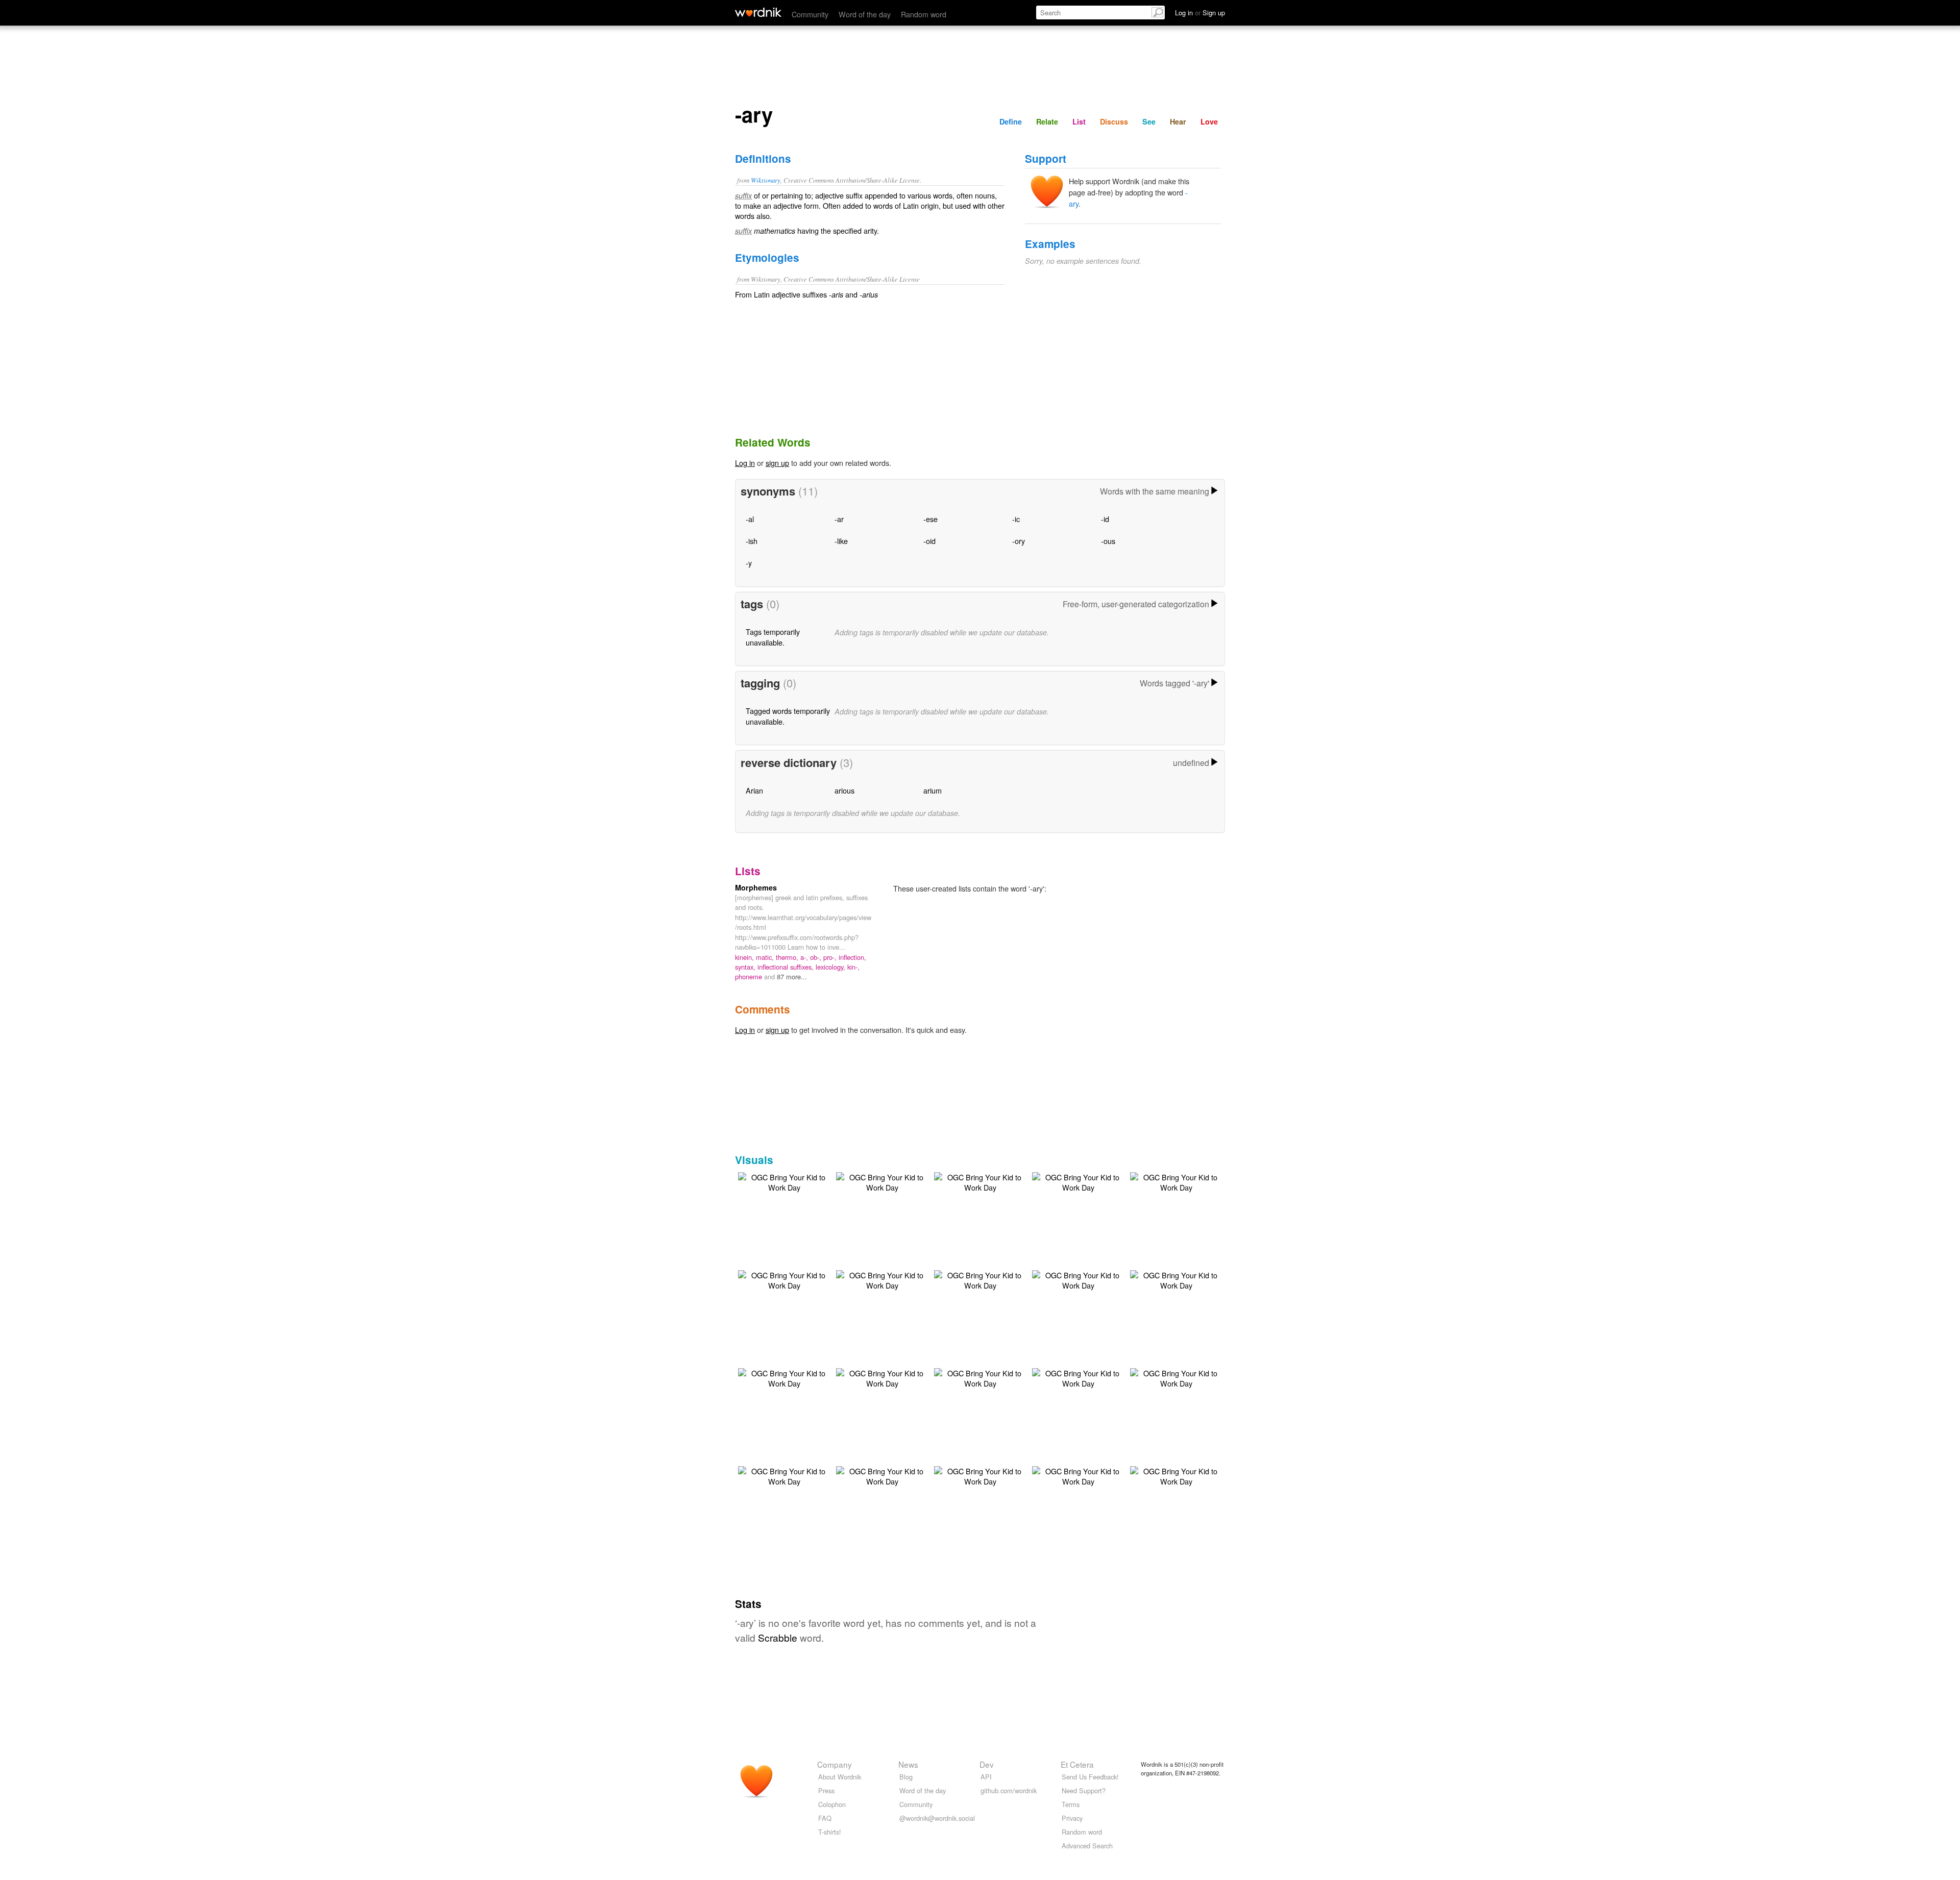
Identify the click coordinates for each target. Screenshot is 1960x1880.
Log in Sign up (1200, 13)
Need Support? (1084, 1790)
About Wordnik (840, 1777)
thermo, (788, 957)
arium (933, 790)
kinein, (745, 957)
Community (810, 14)
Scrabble (778, 1637)
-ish (752, 541)
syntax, (746, 967)
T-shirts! (830, 1832)
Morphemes (756, 887)
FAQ (825, 1818)
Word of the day (865, 14)
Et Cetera (1077, 1764)
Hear (1178, 121)
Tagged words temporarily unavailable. (788, 716)
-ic (1016, 519)
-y (749, 563)
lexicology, (831, 967)
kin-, (853, 967)
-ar (839, 519)
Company (835, 1764)
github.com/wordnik (1009, 1790)
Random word (924, 14)
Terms (1071, 1804)
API (986, 1777)
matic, (766, 957)
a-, (805, 957)
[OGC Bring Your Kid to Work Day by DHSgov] (784, 1181)
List (1079, 121)
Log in (745, 463)
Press (826, 1790)
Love (1209, 121)
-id (1105, 519)
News (908, 1764)
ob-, (817, 957)
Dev (987, 1764)
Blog (906, 1777)
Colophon (832, 1804)
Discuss (1114, 121)
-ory (1019, 541)
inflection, (852, 957)
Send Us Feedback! (1090, 1777)
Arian (754, 790)
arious (844, 790)
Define (1011, 121)
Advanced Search (1087, 1846)
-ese (930, 519)
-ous (1108, 541)
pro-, (831, 957)
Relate (1047, 121)
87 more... (792, 976)
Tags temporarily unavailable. (773, 637)
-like (841, 541)
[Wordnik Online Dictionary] (758, 12)
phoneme (750, 976)
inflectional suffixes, (787, 967)
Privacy (1072, 1818)
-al (750, 519)
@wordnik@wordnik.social (937, 1818)
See (1149, 121)
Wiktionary (766, 180)
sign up (777, 463)
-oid (929, 541)
